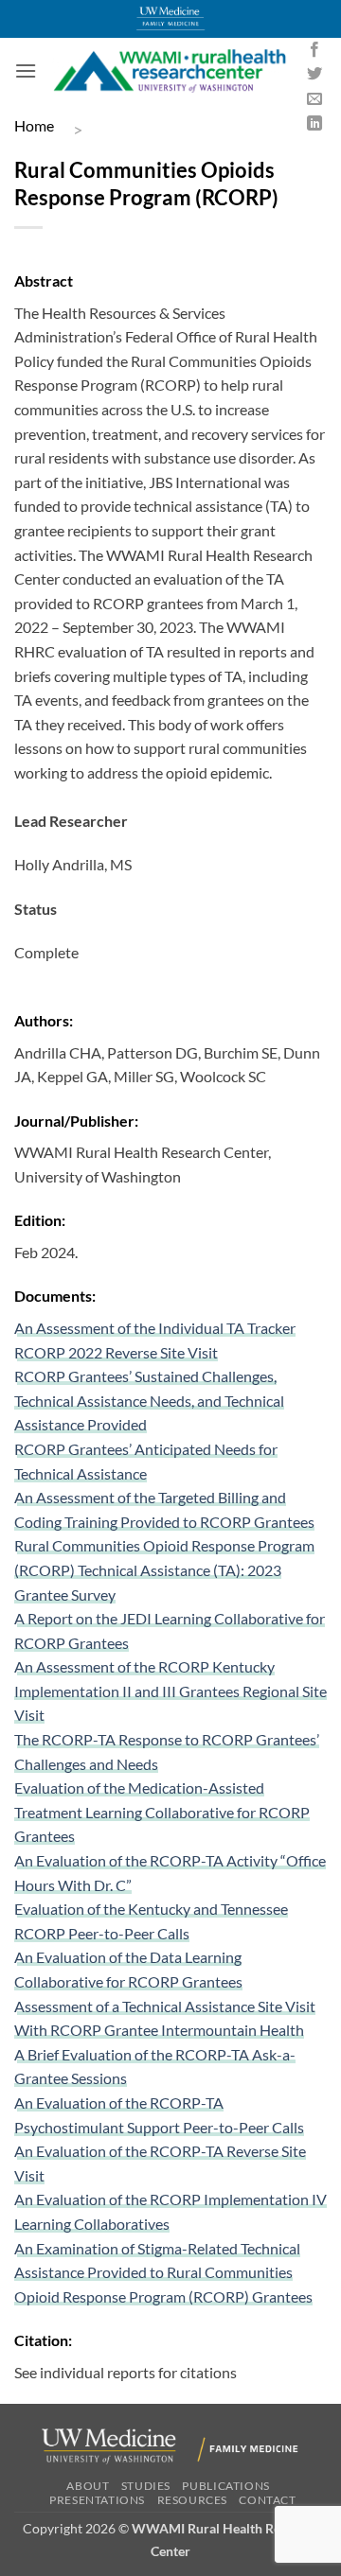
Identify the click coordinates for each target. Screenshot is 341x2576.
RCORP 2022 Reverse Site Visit (116, 1352)
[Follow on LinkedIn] (314, 124)
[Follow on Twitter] (314, 75)
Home (34, 125)
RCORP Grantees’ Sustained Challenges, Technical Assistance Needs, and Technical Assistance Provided (149, 1400)
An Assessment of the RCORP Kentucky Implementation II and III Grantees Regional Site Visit (170, 1691)
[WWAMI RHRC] (170, 71)
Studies (146, 2486)
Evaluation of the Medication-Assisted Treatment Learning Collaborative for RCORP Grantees (162, 1812)
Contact (267, 2500)
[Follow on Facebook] (314, 50)
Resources (193, 2500)
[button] (26, 70)
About (88, 2486)
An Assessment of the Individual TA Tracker (155, 1328)
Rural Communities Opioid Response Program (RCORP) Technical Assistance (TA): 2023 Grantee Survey (164, 1569)
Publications (225, 2486)
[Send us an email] (314, 99)
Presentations (97, 2500)
